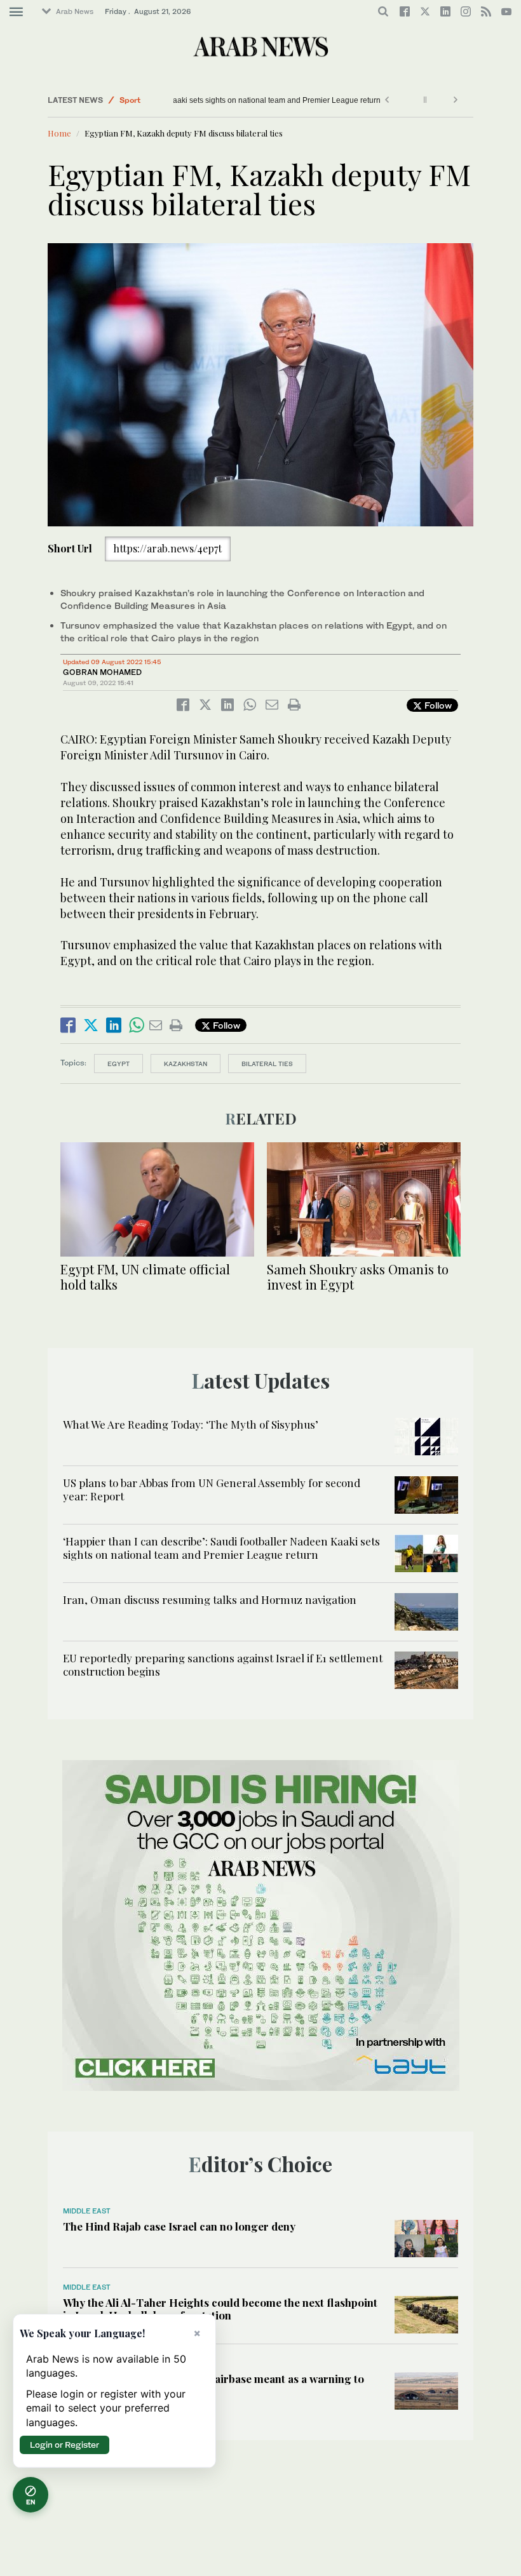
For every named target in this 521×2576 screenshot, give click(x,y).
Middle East (87, 2211)
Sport (130, 100)
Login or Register (64, 2445)
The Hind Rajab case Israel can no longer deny (179, 2226)
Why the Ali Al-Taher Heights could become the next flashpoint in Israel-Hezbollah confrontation (220, 2309)
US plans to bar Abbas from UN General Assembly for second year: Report (212, 1489)
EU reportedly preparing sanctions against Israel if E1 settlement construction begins (223, 1664)
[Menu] (16, 12)
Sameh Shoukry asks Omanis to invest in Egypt (358, 1277)
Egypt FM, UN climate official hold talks (145, 1277)
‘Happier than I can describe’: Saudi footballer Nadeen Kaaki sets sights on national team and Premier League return (221, 1547)
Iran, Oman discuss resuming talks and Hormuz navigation (210, 1599)
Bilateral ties (267, 1064)
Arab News (75, 11)
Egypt (118, 1064)
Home (59, 133)
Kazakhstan (186, 1064)
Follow (437, 705)
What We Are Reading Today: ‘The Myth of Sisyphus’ (191, 1424)
